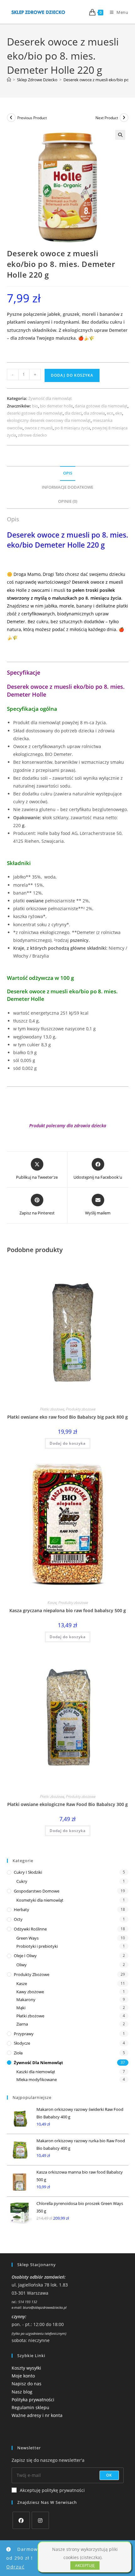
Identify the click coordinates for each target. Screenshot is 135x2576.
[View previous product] (11, 118)
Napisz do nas (27, 2384)
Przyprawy (24, 2034)
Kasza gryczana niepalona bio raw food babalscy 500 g (68, 1610)
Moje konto (23, 2376)
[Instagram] (40, 2520)
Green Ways (27, 1938)
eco (110, 413)
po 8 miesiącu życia (72, 428)
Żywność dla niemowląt (50, 398)
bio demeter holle (56, 406)
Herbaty (22, 1909)
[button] (120, 135)
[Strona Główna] (9, 80)
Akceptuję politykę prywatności (52, 2490)
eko (119, 413)
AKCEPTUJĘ (85, 2565)
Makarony (26, 2000)
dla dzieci (73, 413)
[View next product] (124, 118)
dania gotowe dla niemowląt (101, 406)
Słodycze (22, 2043)
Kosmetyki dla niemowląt (40, 1900)
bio (35, 406)
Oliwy (22, 1965)
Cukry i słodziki (28, 1872)
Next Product (107, 118)
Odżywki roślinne (30, 1929)
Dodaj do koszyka (72, 375)
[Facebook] (21, 2520)
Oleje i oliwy (25, 1956)
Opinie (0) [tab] (68, 501)
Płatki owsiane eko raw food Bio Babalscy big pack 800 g (67, 1417)
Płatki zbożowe (52, 1409)
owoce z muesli (39, 428)
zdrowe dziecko (32, 435)
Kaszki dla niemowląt (36, 2072)
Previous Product (32, 118)
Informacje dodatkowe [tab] (67, 487)
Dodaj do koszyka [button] (68, 1443)
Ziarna (22, 2024)
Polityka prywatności (33, 2400)
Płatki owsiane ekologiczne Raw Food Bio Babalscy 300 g (67, 1804)
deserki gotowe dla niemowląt (35, 413)
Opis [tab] (68, 473)
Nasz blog (22, 2392)
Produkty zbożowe (81, 1409)
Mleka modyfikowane (37, 2079)
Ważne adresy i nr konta (37, 2415)
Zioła (18, 2053)
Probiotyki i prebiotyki (37, 1946)
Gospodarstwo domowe (37, 1891)
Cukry (22, 1881)
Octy (18, 1919)
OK (109, 2475)
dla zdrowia (94, 413)
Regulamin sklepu (30, 2407)
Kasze (52, 1603)
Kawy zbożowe (30, 1992)
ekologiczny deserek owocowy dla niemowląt (49, 420)
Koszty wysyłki (26, 2368)
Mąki (21, 2008)
